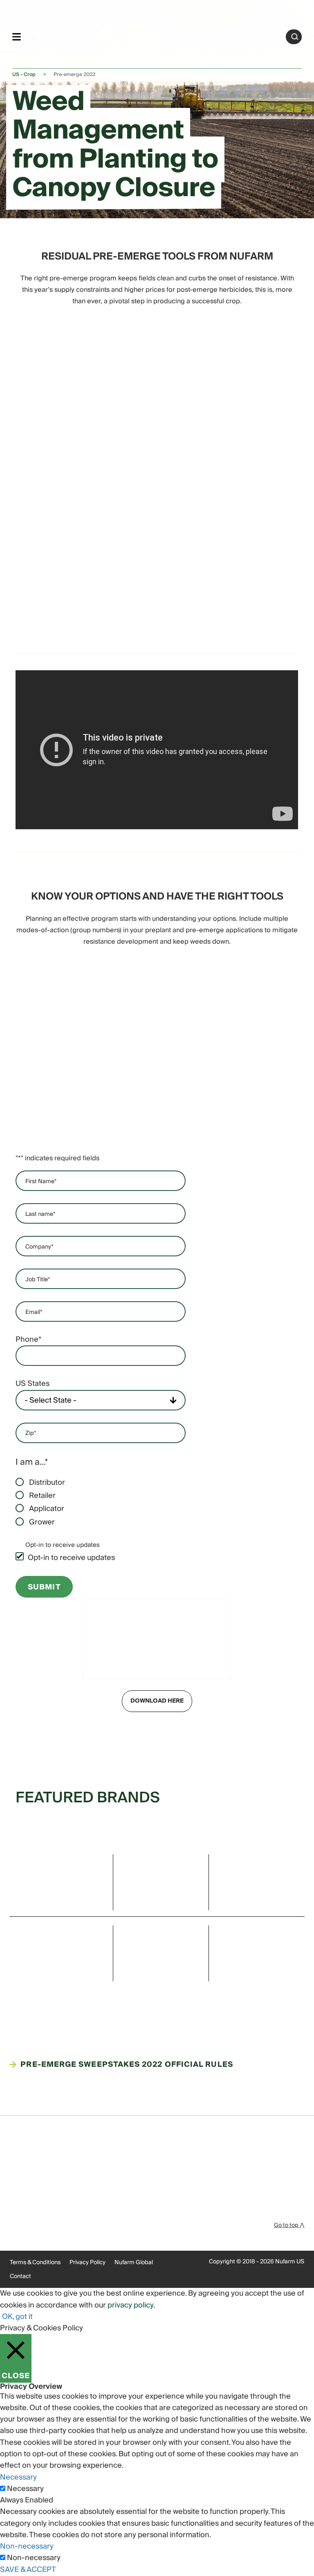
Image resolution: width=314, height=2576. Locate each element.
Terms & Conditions (35, 2263)
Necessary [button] (18, 2477)
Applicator (47, 1509)
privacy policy (130, 2305)
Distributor (47, 1483)
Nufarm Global (134, 2263)
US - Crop (24, 75)
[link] (154, 35)
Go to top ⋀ (289, 2225)
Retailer (42, 1496)
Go (295, 37)
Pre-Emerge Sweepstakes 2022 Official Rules (127, 2065)
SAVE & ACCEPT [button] (28, 2570)
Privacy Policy (87, 2263)
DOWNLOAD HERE (157, 1701)
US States (33, 1384)
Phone (28, 1340)
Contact (20, 2276)
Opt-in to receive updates (71, 1558)
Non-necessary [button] (27, 2546)
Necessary (25, 2489)
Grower (42, 1522)
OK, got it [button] (17, 2317)
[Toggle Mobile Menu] (17, 37)
